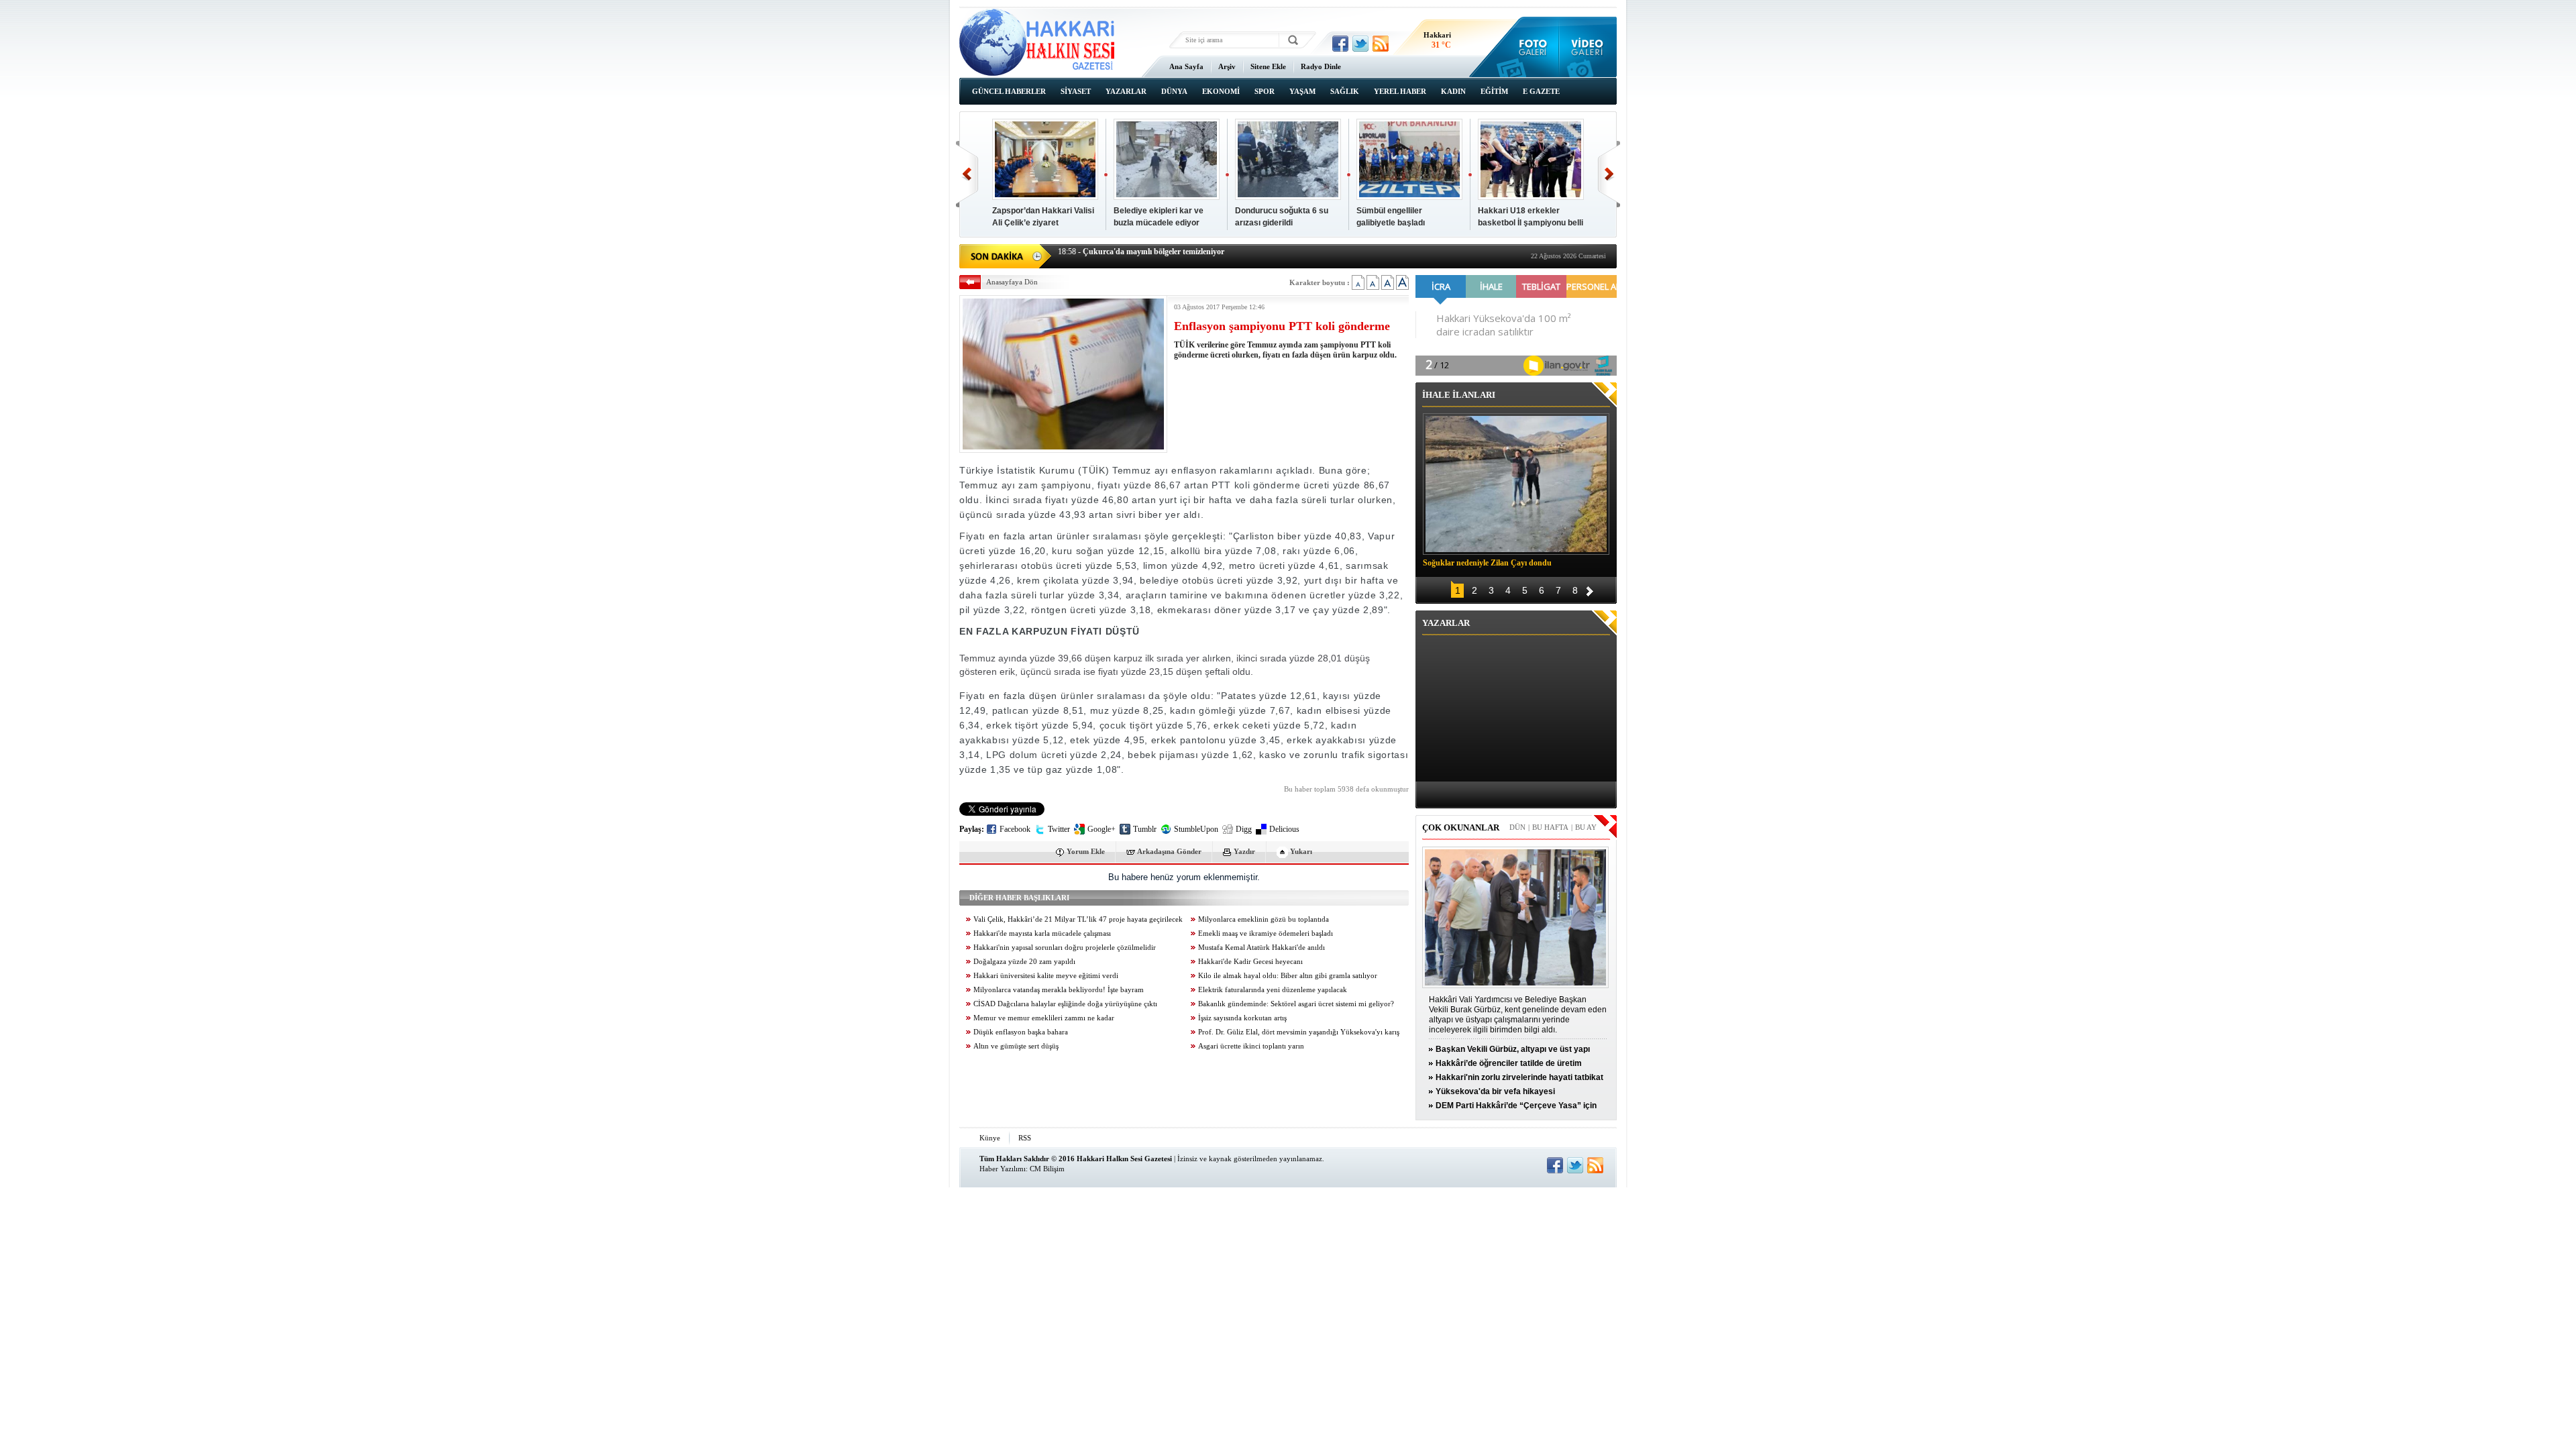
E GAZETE (1541, 91)
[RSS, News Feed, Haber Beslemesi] (1381, 44)
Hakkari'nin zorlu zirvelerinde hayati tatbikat (1519, 1077)
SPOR (1265, 91)
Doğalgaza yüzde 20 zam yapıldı (1024, 962)
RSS (1025, 1138)
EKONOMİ (1221, 91)
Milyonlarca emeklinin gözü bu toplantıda (1264, 919)
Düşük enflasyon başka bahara (1021, 1032)
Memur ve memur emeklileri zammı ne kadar (1044, 1018)
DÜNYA (1174, 91)
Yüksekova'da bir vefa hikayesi (1495, 1091)
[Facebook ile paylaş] (1340, 44)
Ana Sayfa (1186, 66)
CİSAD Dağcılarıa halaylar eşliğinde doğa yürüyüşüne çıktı (1065, 1004)
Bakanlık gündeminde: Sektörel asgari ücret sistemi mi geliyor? (1296, 1004)
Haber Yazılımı (1003, 1169)
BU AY (1586, 827)
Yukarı (1301, 851)
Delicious (1284, 829)
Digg (1244, 829)
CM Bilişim (1047, 1169)
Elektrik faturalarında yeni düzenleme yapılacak (1273, 990)
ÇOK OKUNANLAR (1461, 827)
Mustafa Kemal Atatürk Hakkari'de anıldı (1262, 948)
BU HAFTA (1550, 827)
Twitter (1059, 829)
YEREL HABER (1400, 91)
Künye (990, 1138)
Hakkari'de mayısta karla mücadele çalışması (1042, 933)
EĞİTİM (1494, 91)
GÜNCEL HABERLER (1009, 91)
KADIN (1453, 91)
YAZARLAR (1126, 91)
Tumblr (1145, 829)
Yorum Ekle (1086, 851)
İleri (1609, 174)
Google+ (1102, 829)
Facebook (1015, 829)
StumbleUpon (1196, 829)
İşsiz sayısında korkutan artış (1242, 1018)
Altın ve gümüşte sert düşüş (1016, 1046)
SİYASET (1076, 91)
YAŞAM (1302, 91)
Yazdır (1244, 851)
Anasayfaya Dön (1012, 282)
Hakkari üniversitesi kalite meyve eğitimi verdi (1046, 976)
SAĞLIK (1345, 91)
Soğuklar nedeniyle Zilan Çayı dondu (1487, 563)
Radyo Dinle (1321, 66)
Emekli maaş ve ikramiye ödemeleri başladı (1266, 933)
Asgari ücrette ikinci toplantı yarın (1251, 1046)
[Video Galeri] (1588, 47)
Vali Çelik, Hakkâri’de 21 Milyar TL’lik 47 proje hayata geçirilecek (1078, 919)
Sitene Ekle (1268, 66)
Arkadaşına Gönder (1169, 851)
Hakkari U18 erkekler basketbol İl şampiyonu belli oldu (1531, 223)
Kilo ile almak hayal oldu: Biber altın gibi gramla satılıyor (1288, 976)
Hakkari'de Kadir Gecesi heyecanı (1250, 962)
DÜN (1517, 827)
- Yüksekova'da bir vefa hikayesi (1124, 255)
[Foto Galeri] (1530, 47)
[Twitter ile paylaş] (1360, 44)
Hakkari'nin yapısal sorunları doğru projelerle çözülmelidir (1065, 948)
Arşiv (1227, 66)
